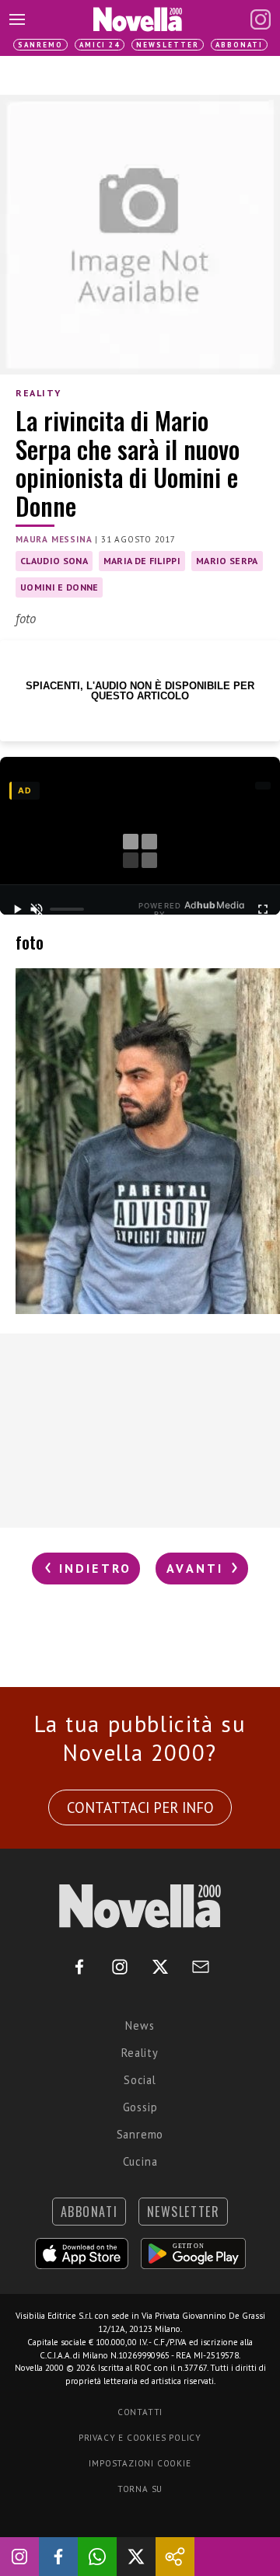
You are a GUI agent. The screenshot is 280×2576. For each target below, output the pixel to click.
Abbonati (239, 45)
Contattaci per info (140, 1807)
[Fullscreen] (262, 909)
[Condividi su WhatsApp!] (97, 2557)
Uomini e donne (59, 587)
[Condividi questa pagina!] (175, 2557)
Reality (38, 393)
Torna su (140, 2489)
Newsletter (168, 45)
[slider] (67, 909)
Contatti (140, 2412)
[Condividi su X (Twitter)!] (136, 2557)
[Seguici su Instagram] (19, 2557)
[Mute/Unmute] (37, 909)
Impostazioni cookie (140, 2463)
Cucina (140, 2161)
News (140, 2025)
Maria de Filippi (142, 561)
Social (140, 2080)
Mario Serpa (227, 561)
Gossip (140, 2107)
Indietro (92, 1568)
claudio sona (54, 561)
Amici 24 (100, 45)
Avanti (198, 1568)
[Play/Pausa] (17, 909)
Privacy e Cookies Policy (140, 2438)
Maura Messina (54, 539)
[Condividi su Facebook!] (58, 2557)
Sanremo (40, 45)
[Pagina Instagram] (261, 19)
